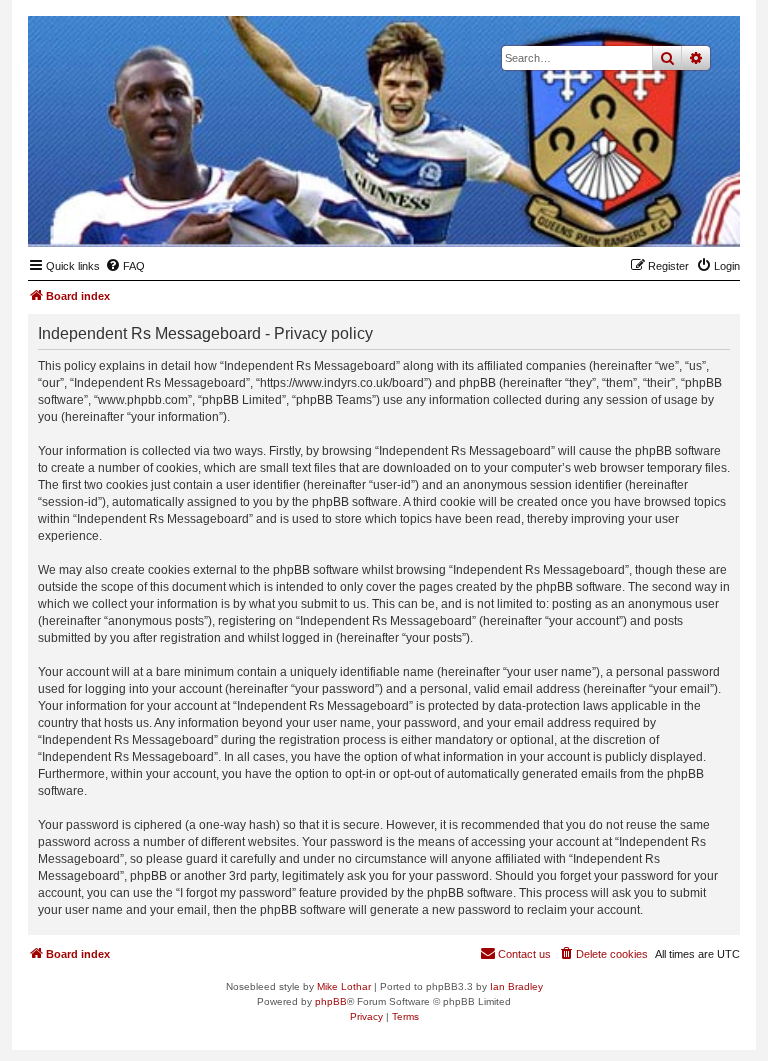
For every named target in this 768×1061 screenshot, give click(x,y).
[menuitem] (125, 266)
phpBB (331, 1001)
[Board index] (627, 216)
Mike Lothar (344, 986)
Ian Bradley (516, 986)
